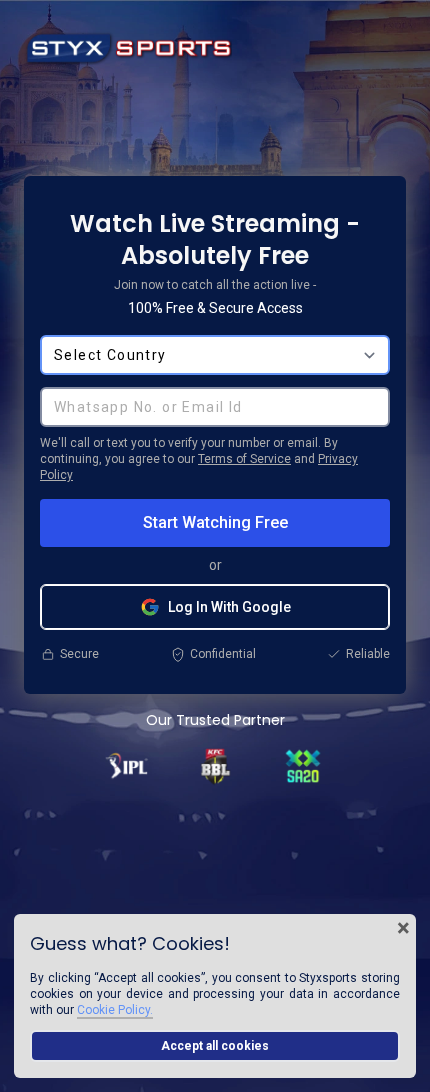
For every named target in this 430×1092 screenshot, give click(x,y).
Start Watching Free (215, 522)
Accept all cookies (215, 1046)
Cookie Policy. (115, 1010)
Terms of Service (244, 459)
